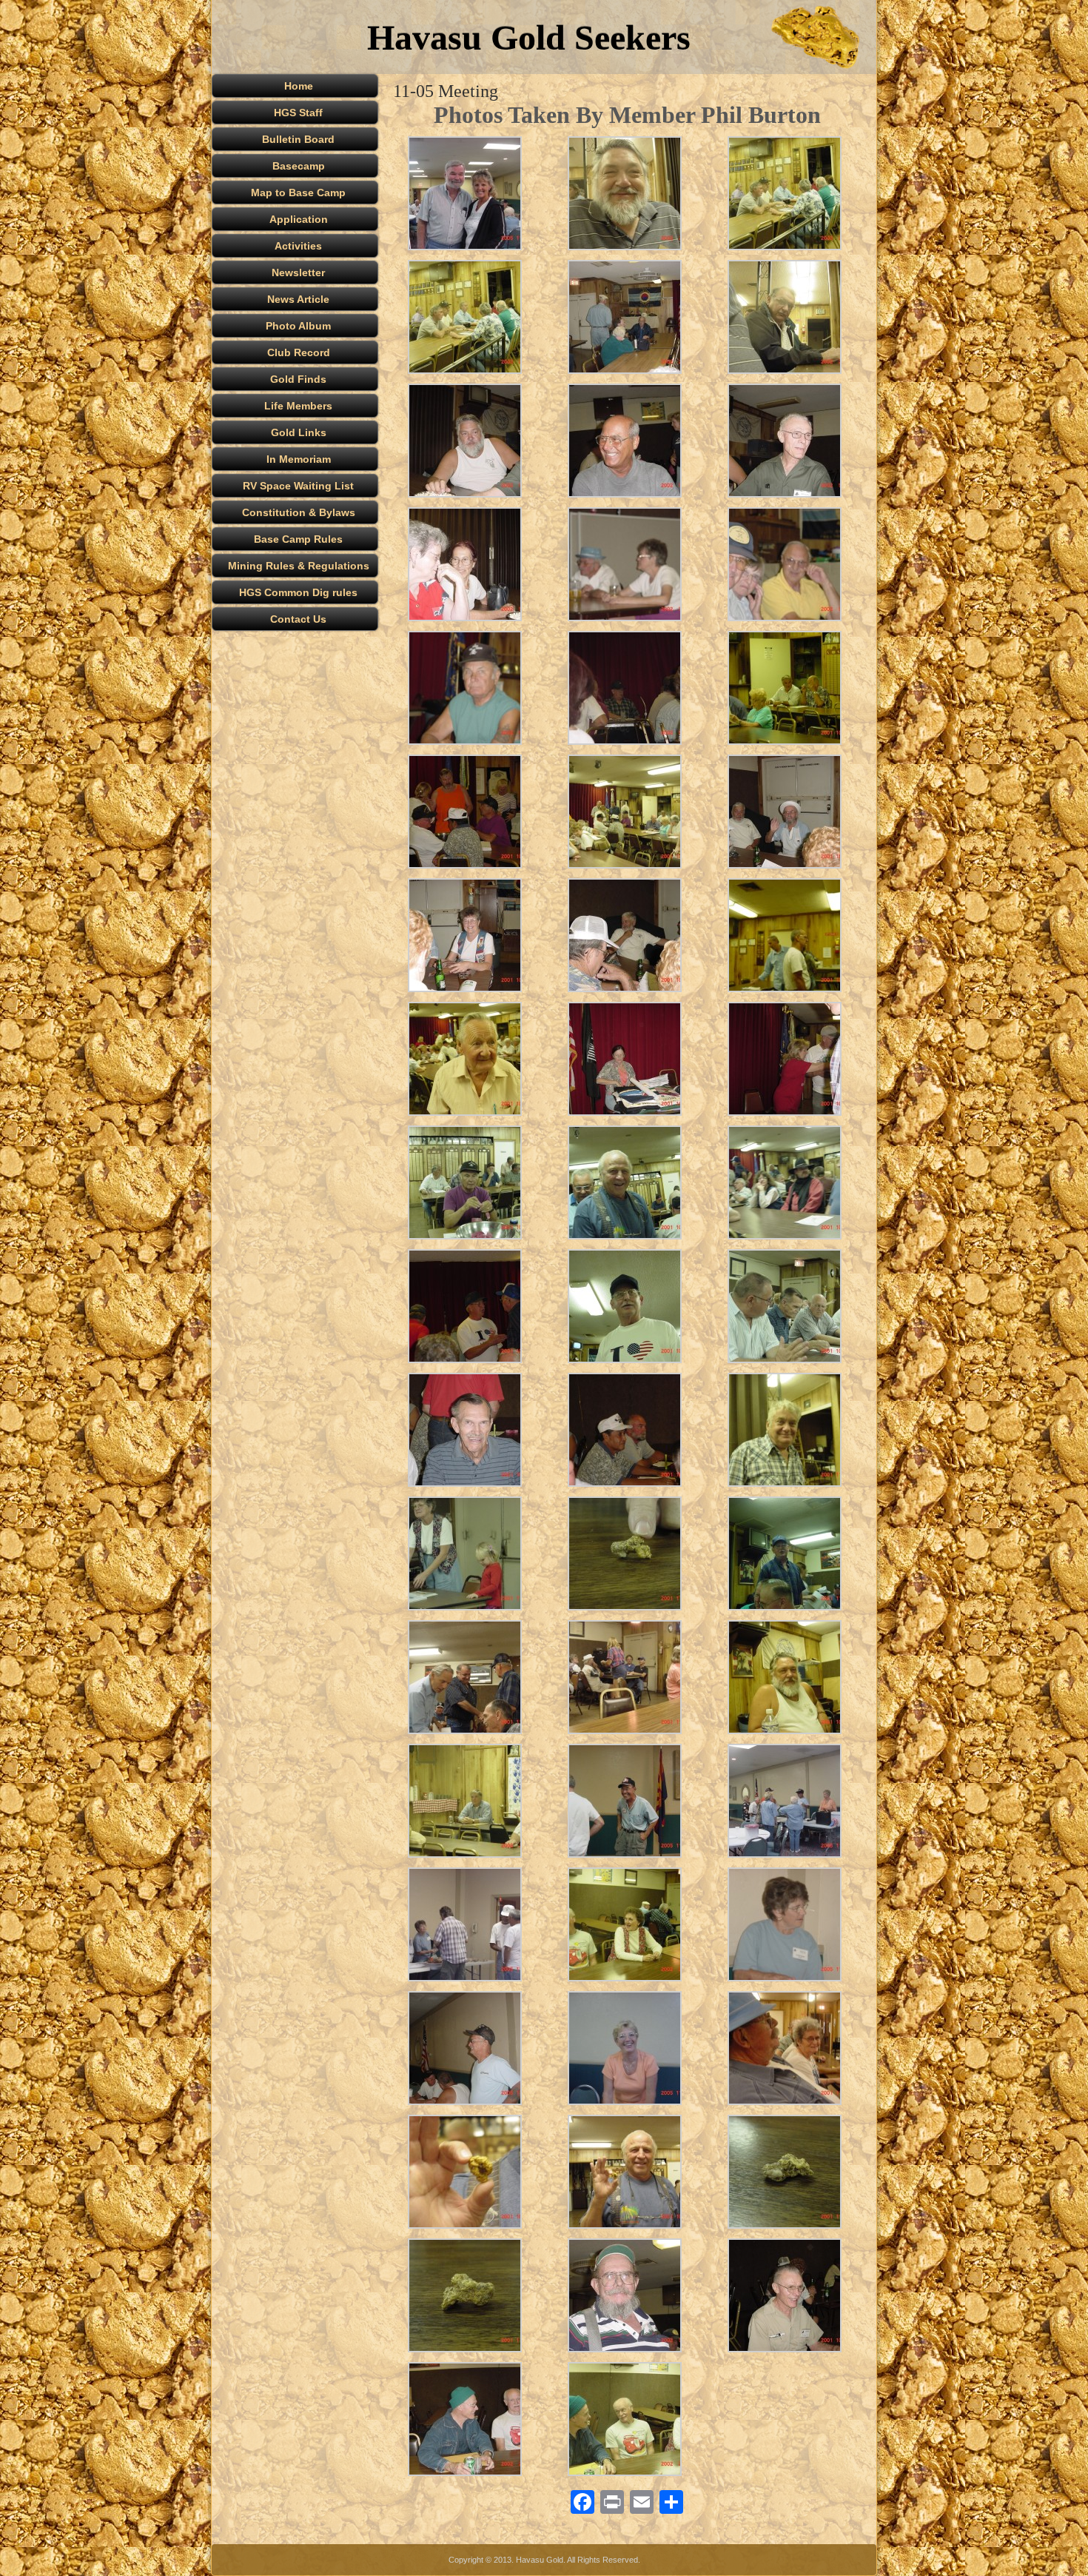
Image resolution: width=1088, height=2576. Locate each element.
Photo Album (298, 326)
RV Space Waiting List (298, 486)
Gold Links (299, 432)
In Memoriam (299, 459)
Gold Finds (298, 379)
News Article (298, 299)
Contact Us (298, 619)
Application (299, 219)
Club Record (299, 352)
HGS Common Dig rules (298, 592)
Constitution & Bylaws (299, 512)
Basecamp (299, 166)
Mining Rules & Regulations (299, 566)
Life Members (298, 406)
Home (299, 86)
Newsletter (298, 272)
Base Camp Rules (298, 539)
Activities (298, 246)
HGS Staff (298, 113)
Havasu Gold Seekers (529, 37)
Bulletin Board (298, 139)
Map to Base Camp (298, 193)
